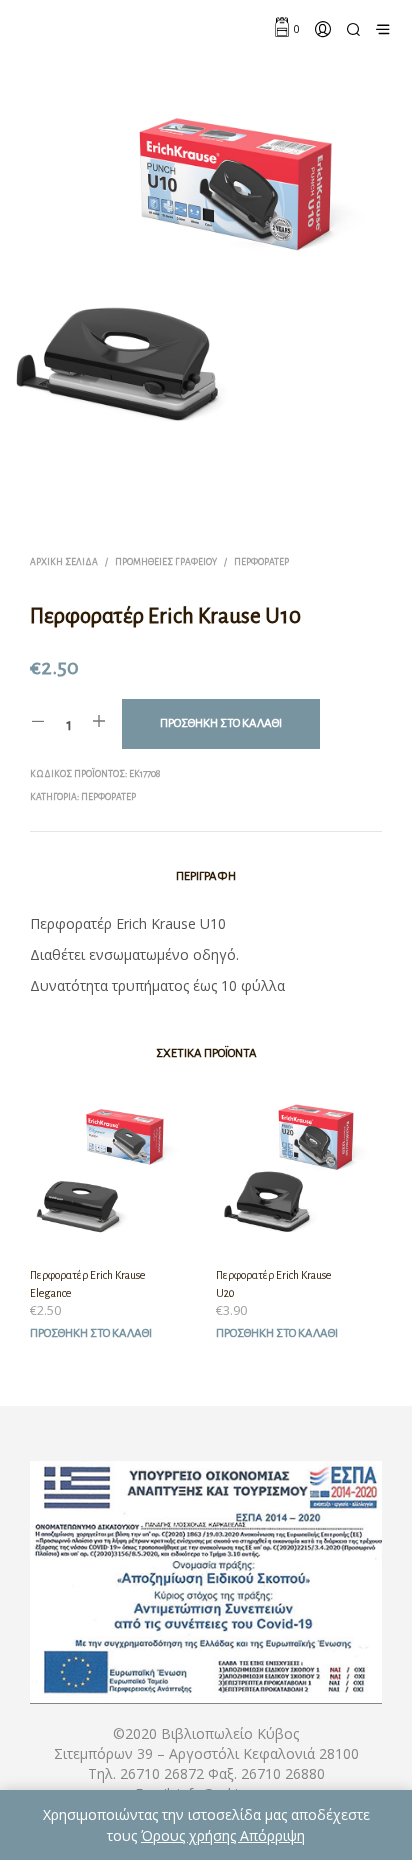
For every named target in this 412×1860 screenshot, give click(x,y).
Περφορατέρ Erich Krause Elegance (87, 1284)
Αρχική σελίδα (64, 562)
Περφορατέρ (261, 562)
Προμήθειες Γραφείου (166, 562)
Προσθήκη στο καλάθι (91, 1333)
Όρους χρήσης (190, 1835)
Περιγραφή (206, 876)
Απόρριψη (272, 1835)
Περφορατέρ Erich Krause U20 (273, 1284)
